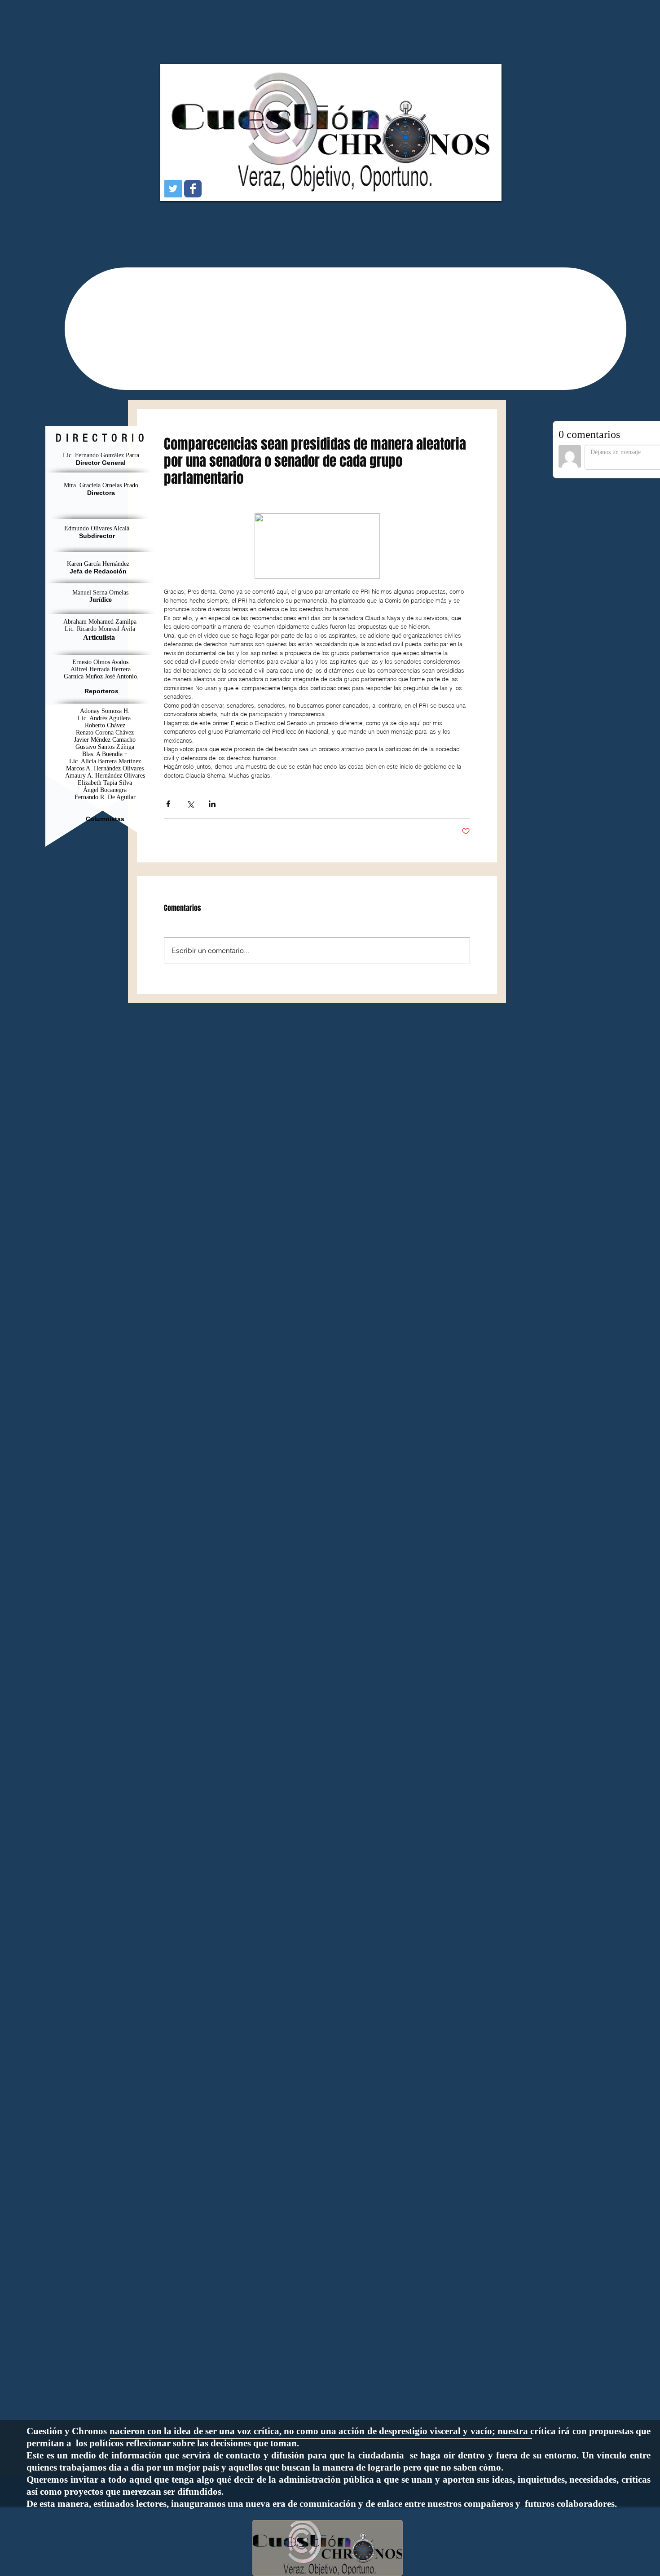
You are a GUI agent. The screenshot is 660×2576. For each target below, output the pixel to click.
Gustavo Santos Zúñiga (105, 747)
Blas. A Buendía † (105, 754)
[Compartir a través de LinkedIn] (212, 804)
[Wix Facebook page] (193, 189)
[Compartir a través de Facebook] (168, 804)
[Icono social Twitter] (173, 189)
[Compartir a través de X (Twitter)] (190, 804)
